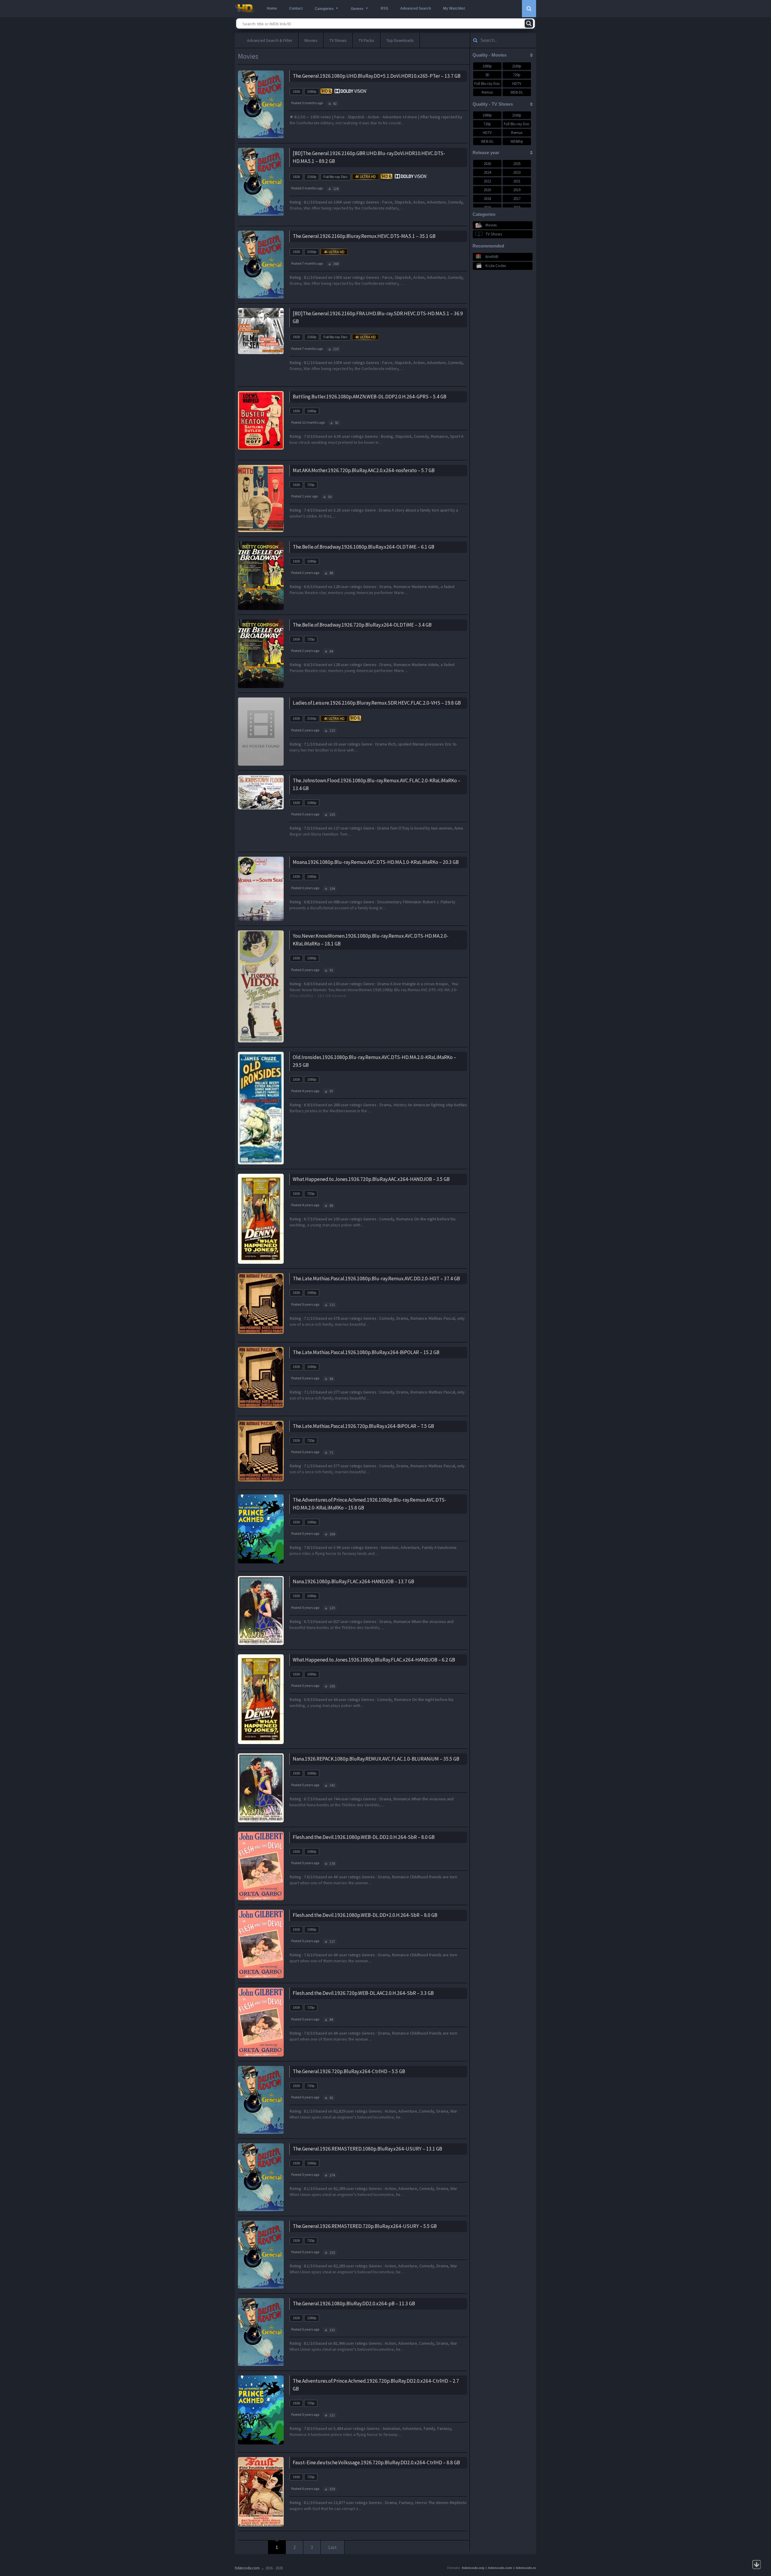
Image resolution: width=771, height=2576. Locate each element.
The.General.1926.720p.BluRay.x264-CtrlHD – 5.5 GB (349, 2071)
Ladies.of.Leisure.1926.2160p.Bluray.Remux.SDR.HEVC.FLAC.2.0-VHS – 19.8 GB (377, 703)
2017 (517, 199)
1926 (296, 92)
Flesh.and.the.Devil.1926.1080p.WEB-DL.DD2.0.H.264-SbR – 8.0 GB (364, 1837)
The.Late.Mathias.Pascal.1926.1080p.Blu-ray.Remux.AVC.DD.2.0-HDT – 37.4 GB (376, 1279)
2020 (487, 190)
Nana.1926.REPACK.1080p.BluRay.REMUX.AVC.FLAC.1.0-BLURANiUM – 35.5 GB (376, 1759)
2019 (517, 190)
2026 (487, 164)
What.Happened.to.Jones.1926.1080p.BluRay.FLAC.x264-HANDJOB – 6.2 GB (374, 1660)
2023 (517, 172)
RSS (384, 8)
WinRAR (492, 257)
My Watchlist (454, 8)
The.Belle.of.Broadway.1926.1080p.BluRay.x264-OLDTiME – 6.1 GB (364, 547)
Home (272, 8)
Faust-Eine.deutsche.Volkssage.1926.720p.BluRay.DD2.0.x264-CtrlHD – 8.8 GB (376, 2462)
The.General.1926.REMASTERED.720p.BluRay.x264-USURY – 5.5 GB (365, 2226)
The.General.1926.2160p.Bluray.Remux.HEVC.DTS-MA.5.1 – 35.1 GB (364, 236)
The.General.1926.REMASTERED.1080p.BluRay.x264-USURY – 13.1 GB (367, 2149)
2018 (487, 199)
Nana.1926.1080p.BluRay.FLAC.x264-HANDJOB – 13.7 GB (353, 1581)
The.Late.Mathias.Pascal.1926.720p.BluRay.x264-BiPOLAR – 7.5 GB (363, 1426)
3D (487, 75)
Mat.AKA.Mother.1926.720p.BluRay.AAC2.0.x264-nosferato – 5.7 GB (364, 470)
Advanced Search (416, 8)
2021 (517, 181)
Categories (324, 9)
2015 (517, 207)
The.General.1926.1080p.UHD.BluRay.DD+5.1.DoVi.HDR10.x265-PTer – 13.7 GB (377, 76)
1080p (312, 92)
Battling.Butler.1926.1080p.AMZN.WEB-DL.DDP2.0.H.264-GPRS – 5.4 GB (370, 397)
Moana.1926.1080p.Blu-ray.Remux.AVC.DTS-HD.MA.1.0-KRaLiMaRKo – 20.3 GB (376, 862)
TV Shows (338, 40)
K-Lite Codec (496, 266)
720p (311, 485)
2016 (487, 207)
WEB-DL (517, 92)
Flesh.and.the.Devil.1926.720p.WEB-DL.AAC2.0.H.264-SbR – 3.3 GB (363, 1993)
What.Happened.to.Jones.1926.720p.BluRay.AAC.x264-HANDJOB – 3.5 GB (371, 1179)
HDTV (517, 84)
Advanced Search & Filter (270, 40)
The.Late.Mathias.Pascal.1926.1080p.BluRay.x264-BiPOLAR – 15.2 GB (366, 1352)
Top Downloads (400, 40)
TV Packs (367, 40)
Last (332, 2547)
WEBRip (517, 141)
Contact (296, 8)
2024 (487, 172)
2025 (517, 164)
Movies (311, 40)
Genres (357, 9)
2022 (487, 181)
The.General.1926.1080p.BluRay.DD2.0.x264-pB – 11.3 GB (354, 2303)
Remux (487, 92)
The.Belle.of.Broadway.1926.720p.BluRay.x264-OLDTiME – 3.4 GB (362, 625)
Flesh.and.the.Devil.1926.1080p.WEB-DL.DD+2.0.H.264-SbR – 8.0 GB (365, 1915)
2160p (312, 177)
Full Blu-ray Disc (336, 177)
